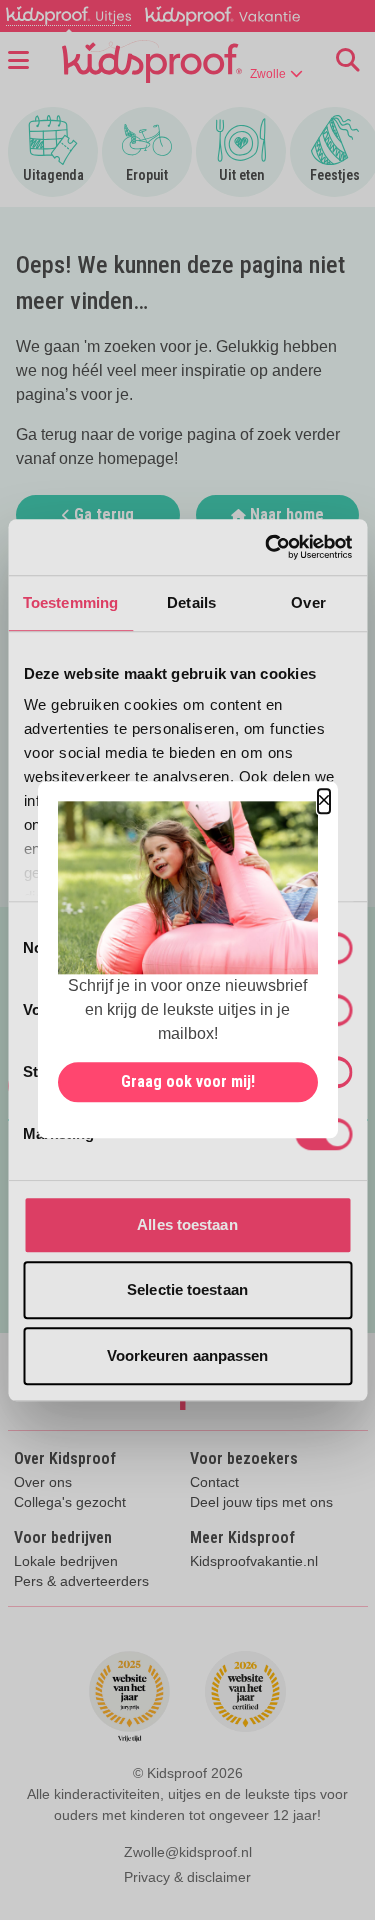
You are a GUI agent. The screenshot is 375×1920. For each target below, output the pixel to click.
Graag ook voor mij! (188, 1082)
